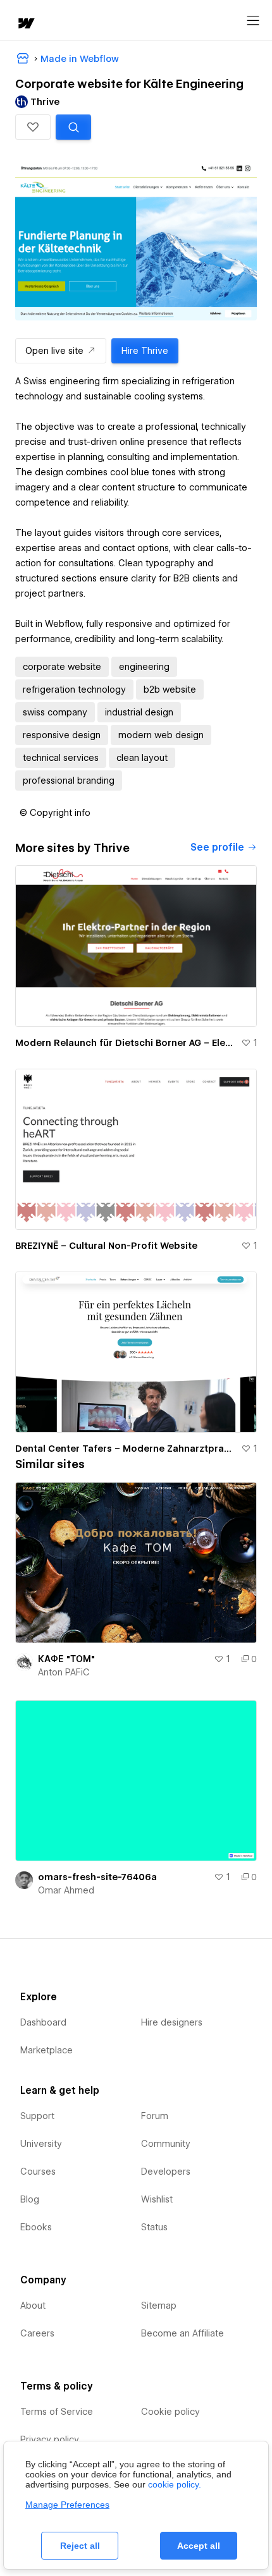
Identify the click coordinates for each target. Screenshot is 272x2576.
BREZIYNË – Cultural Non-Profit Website (106, 1246)
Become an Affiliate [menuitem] (182, 2333)
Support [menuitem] (37, 2116)
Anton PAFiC (64, 1672)
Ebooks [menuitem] (36, 2227)
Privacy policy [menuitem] (50, 2439)
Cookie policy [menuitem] (170, 2412)
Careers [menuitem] (37, 2333)
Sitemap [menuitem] (159, 2306)
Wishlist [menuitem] (157, 2199)
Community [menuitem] (166, 2144)
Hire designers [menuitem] (172, 2022)
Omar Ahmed (66, 1890)
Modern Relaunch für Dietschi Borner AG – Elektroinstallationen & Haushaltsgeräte (126, 1043)
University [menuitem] (41, 2144)
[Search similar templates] (73, 127)
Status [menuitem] (154, 2227)
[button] (33, 127)
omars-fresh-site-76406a (97, 1877)
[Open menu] (253, 21)
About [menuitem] (33, 2306)
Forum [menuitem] (155, 2116)
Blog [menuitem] (30, 2199)
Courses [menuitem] (38, 2172)
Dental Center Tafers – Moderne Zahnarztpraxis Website (126, 1449)
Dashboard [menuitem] (43, 2022)
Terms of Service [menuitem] (57, 2412)
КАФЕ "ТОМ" (66, 1659)
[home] (25, 24)
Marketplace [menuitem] (46, 2050)
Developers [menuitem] (166, 2172)
